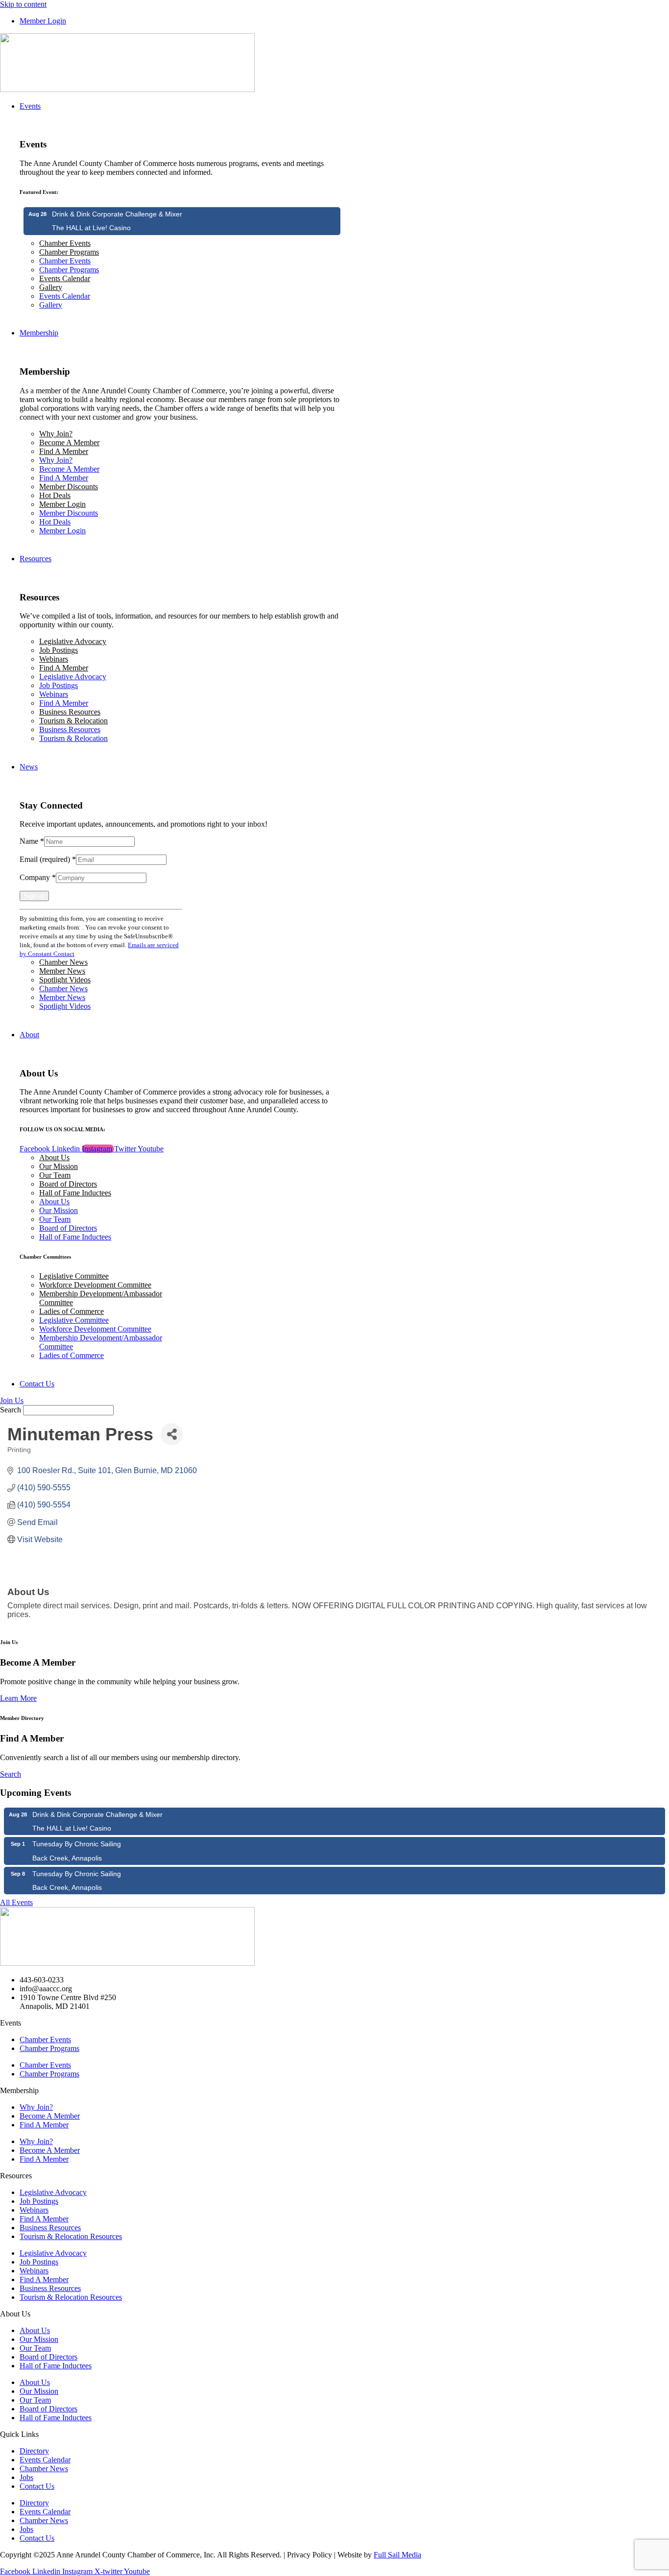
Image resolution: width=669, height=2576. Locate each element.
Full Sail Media (397, 2555)
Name (32, 841)
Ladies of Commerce (72, 1311)
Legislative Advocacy (73, 641)
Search (11, 1410)
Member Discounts (69, 487)
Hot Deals (55, 495)
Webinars (54, 659)
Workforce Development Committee (95, 1285)
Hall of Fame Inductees (75, 1193)
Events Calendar (65, 278)
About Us (54, 1157)
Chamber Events (65, 243)
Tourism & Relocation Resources (71, 2236)
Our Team (55, 1175)
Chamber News (63, 962)
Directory (34, 2451)
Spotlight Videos (65, 980)
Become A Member (69, 442)
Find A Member (64, 451)
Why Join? (56, 434)
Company (38, 877)
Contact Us (37, 2486)
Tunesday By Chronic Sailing (77, 1844)
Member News (62, 971)
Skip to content (23, 4)
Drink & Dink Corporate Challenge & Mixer (117, 214)
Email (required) (48, 859)
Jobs (26, 2477)
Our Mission (59, 1166)
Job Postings (59, 650)
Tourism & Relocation (73, 721)
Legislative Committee (74, 1276)
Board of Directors (68, 1184)
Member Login (62, 504)
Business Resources (70, 712)
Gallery (51, 287)
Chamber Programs (69, 252)
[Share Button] (172, 1434)
